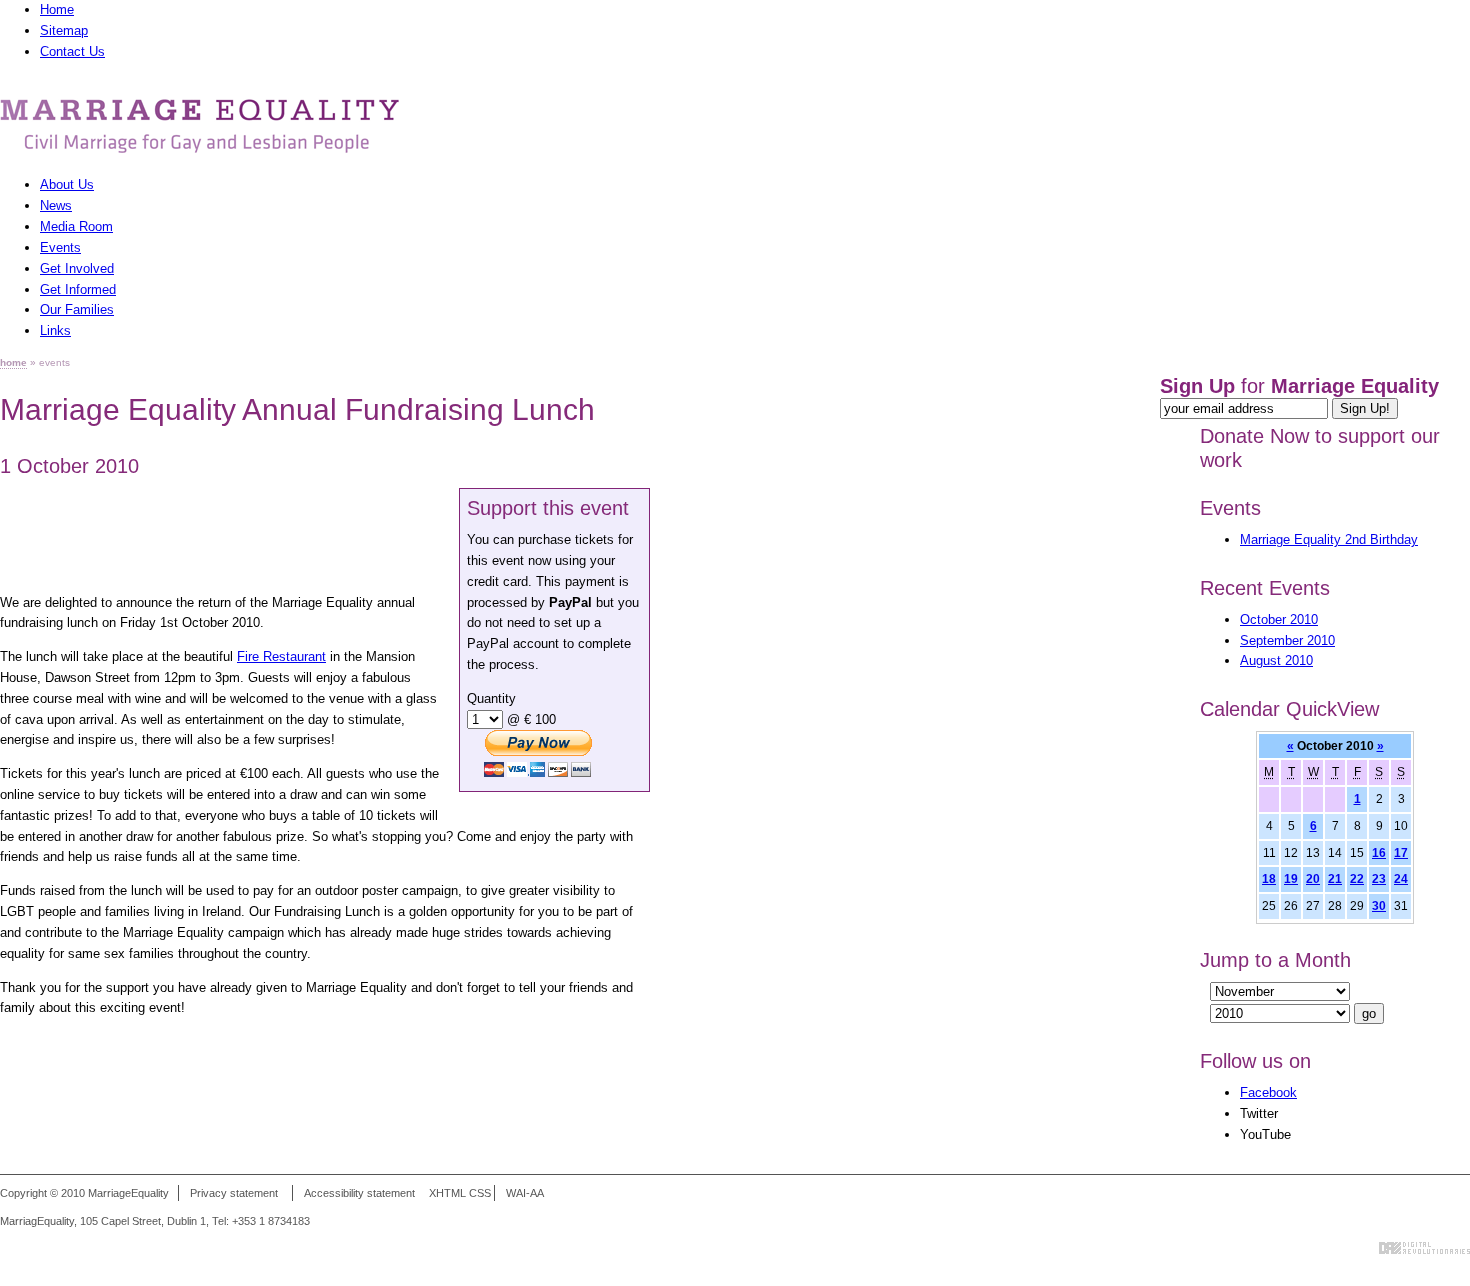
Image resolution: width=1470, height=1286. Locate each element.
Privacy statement (234, 1193)
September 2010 (1287, 640)
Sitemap (64, 30)
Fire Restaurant (281, 656)
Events (1230, 508)
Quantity (491, 698)
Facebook (1268, 1092)
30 (1379, 905)
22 (1357, 878)
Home (57, 9)
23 (1379, 878)
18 (1269, 878)
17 (1401, 852)
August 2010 (1276, 660)
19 (1291, 878)
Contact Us (72, 51)
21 (1335, 878)
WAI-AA (525, 1193)
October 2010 (1279, 619)
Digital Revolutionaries (1424, 1248)
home (13, 362)
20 (1313, 878)
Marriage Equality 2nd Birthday (1329, 539)
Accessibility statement (359, 1193)
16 (1379, 852)
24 (1401, 878)
